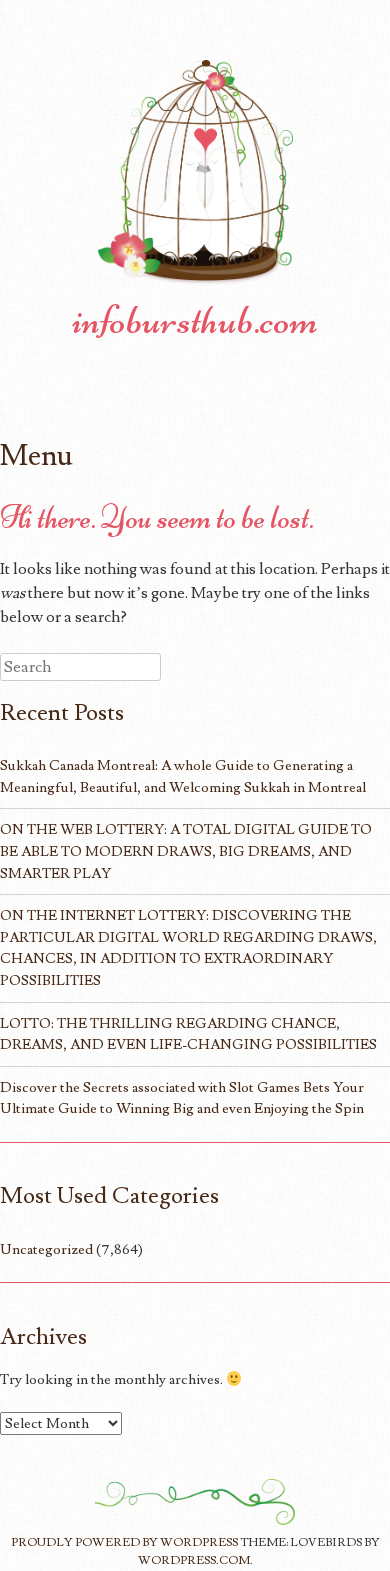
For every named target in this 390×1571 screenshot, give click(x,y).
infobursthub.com (195, 320)
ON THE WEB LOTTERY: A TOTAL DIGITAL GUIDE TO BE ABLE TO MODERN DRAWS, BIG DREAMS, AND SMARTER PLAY (186, 851)
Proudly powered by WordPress (124, 1542)
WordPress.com (194, 1560)
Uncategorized (46, 1249)
